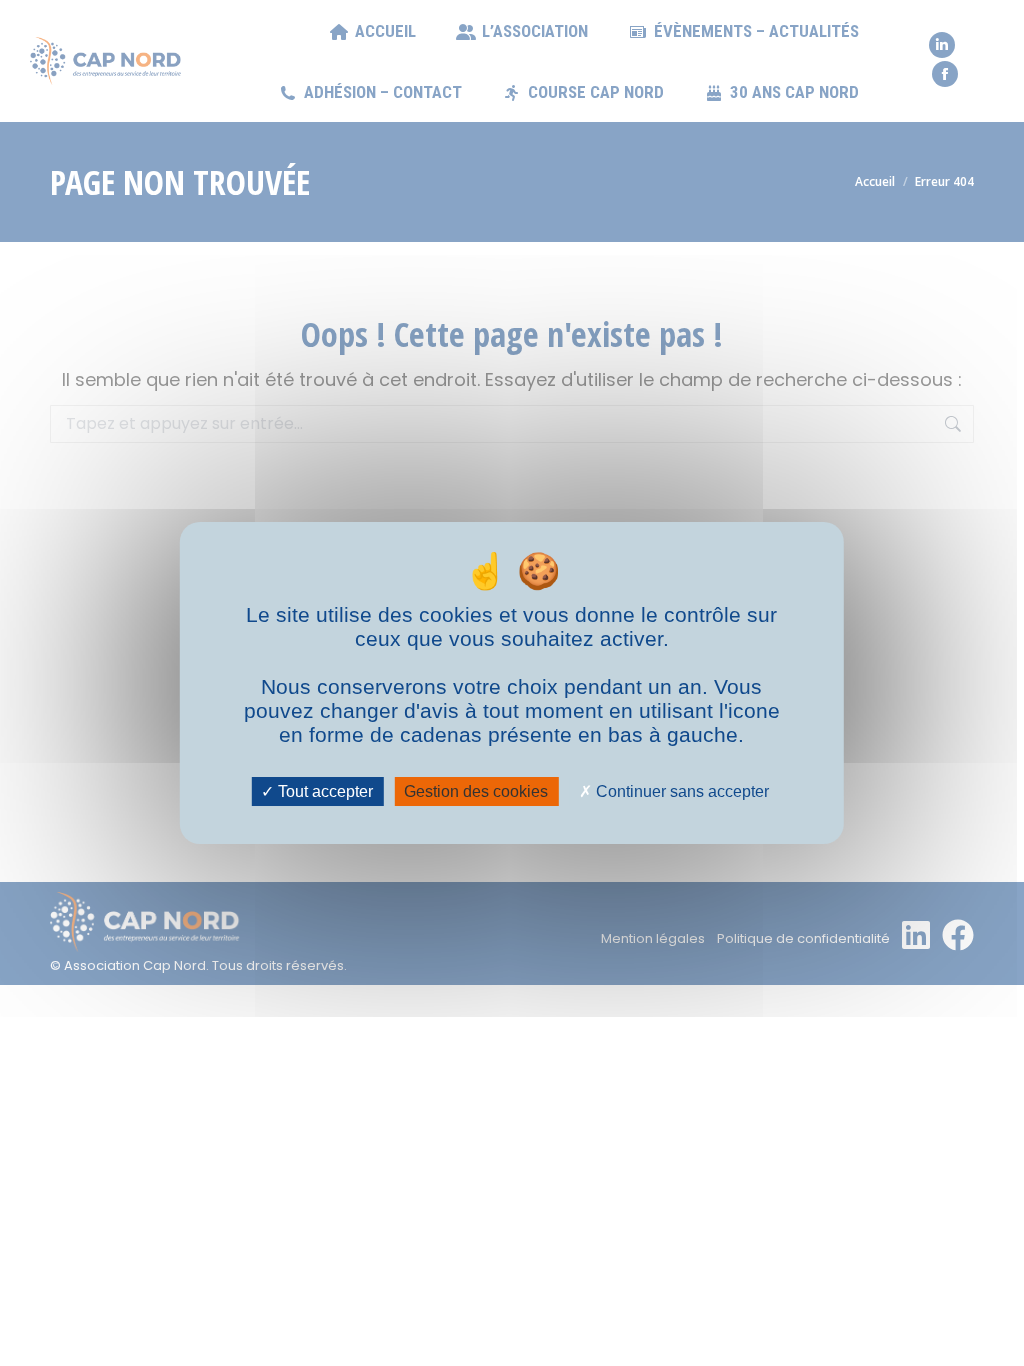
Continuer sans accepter (680, 791)
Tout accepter (323, 791)
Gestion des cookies (476, 791)
